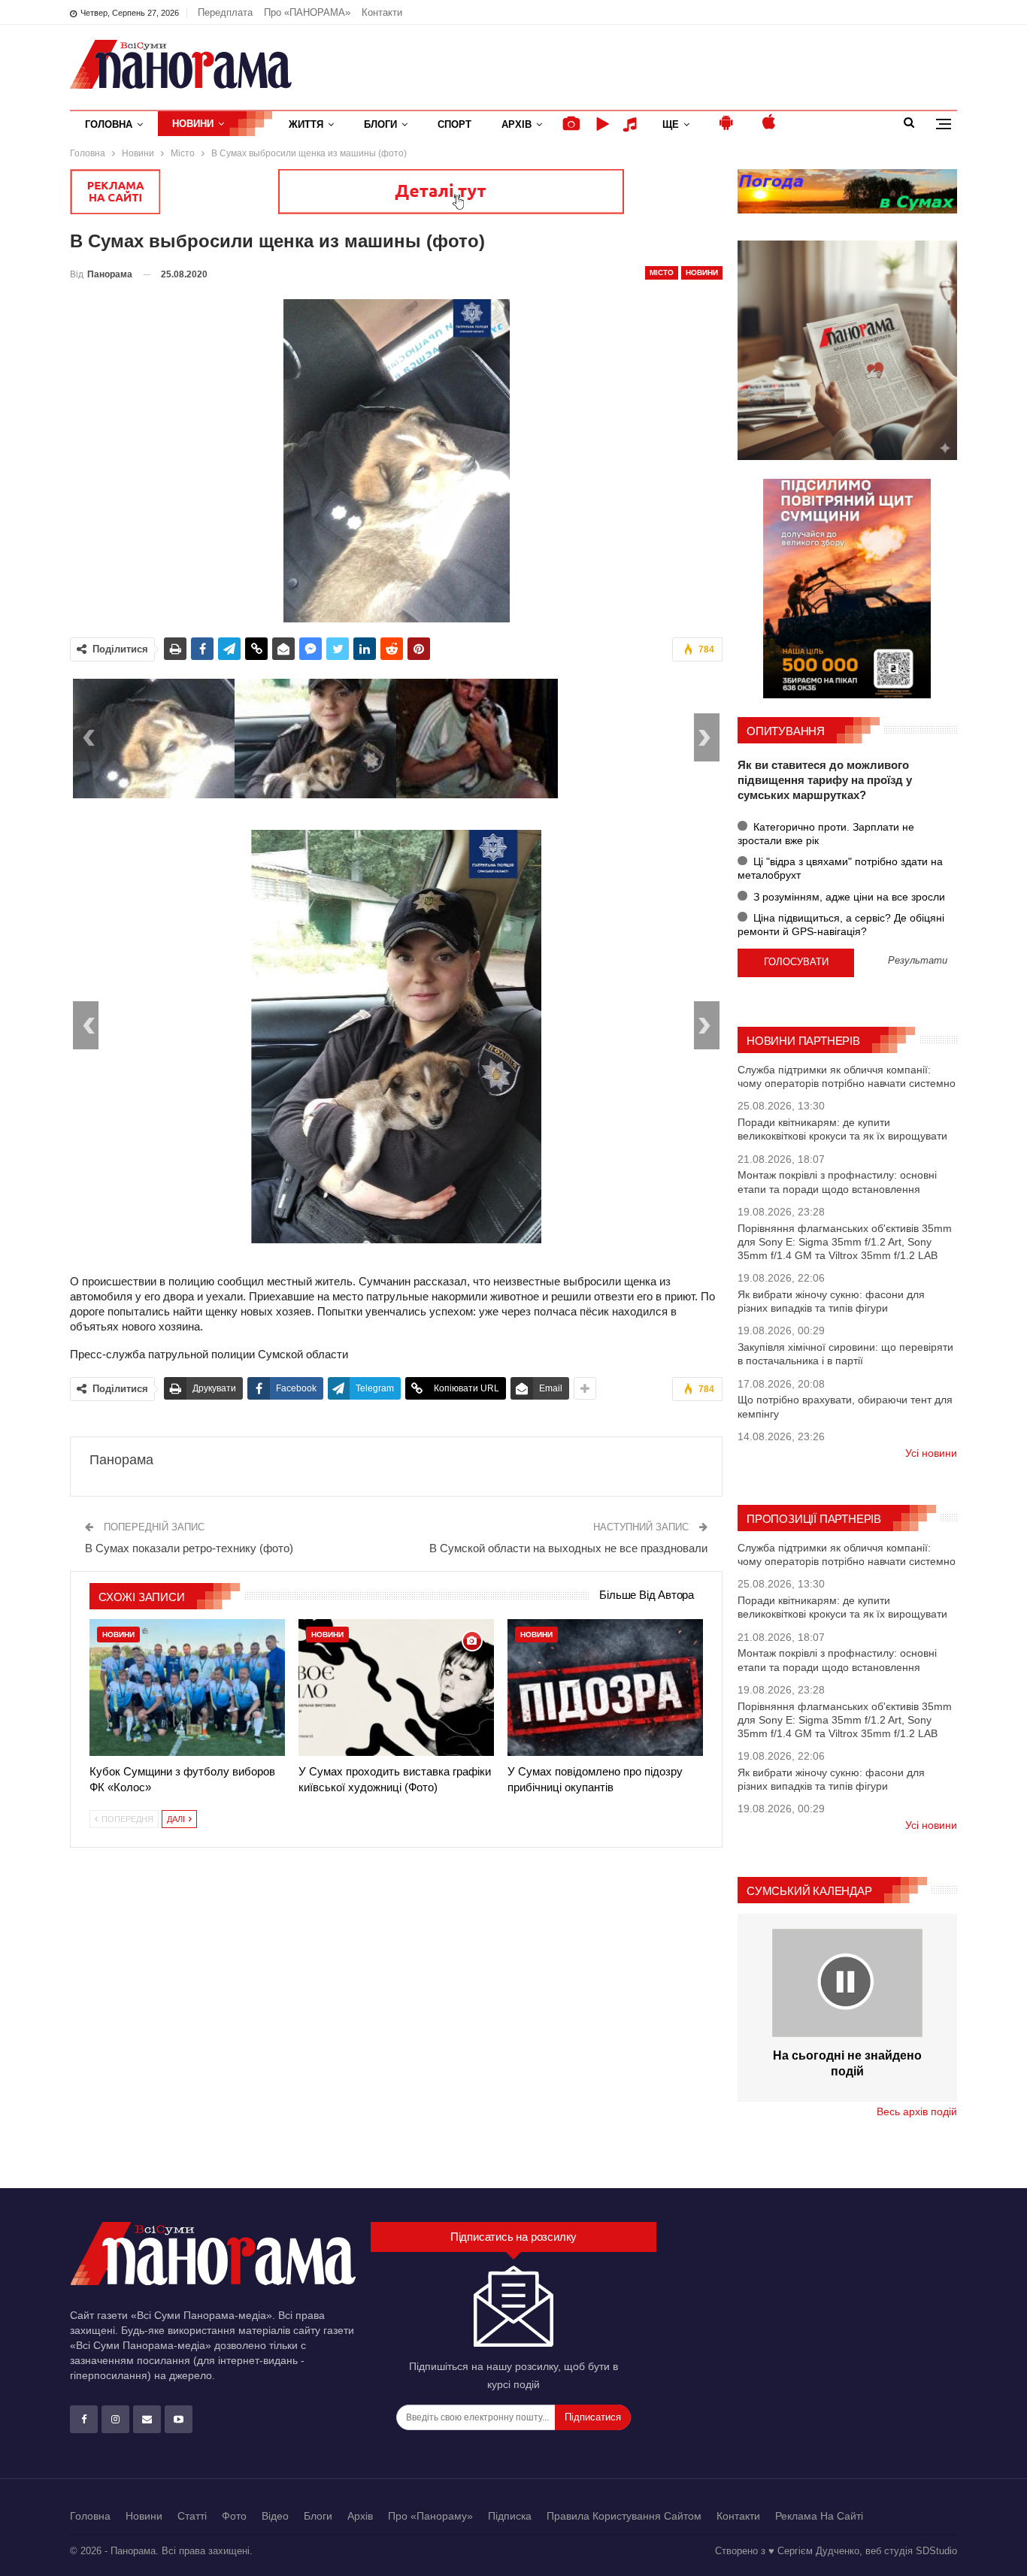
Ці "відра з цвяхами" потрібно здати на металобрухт (840, 868)
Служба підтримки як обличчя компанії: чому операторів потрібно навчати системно (847, 1076)
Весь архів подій (917, 2111)
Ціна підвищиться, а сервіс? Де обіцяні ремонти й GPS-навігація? (841, 925)
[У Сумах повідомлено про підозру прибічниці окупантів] (605, 1688)
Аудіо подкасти (632, 124)
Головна (109, 124)
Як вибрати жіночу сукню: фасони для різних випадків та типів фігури (831, 1301)
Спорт (454, 124)
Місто (662, 272)
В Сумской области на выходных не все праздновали (568, 1548)
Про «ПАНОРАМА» (307, 12)
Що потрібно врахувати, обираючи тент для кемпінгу (845, 1406)
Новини (193, 124)
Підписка (510, 2516)
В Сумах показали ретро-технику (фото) (189, 1548)
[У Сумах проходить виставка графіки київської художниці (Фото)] (396, 1688)
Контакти (382, 12)
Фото (234, 2516)
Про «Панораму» (430, 2516)
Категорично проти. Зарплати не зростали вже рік (826, 834)
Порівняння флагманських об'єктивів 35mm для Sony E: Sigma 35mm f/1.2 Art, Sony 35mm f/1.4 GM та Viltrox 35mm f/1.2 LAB (845, 1242)
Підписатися (593, 2417)
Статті (192, 2516)
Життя (306, 124)
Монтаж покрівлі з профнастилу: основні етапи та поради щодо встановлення (837, 1182)
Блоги (380, 124)
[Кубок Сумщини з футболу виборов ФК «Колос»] (187, 1688)
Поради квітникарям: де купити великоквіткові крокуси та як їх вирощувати (842, 1129)
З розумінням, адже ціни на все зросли (848, 897)
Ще (671, 124)
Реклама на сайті (819, 2516)
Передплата (225, 12)
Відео (275, 2516)
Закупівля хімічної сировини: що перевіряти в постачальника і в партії (845, 1354)
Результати (918, 961)
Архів (517, 124)
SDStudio (936, 2551)
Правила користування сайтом (624, 2516)
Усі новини (931, 1453)
